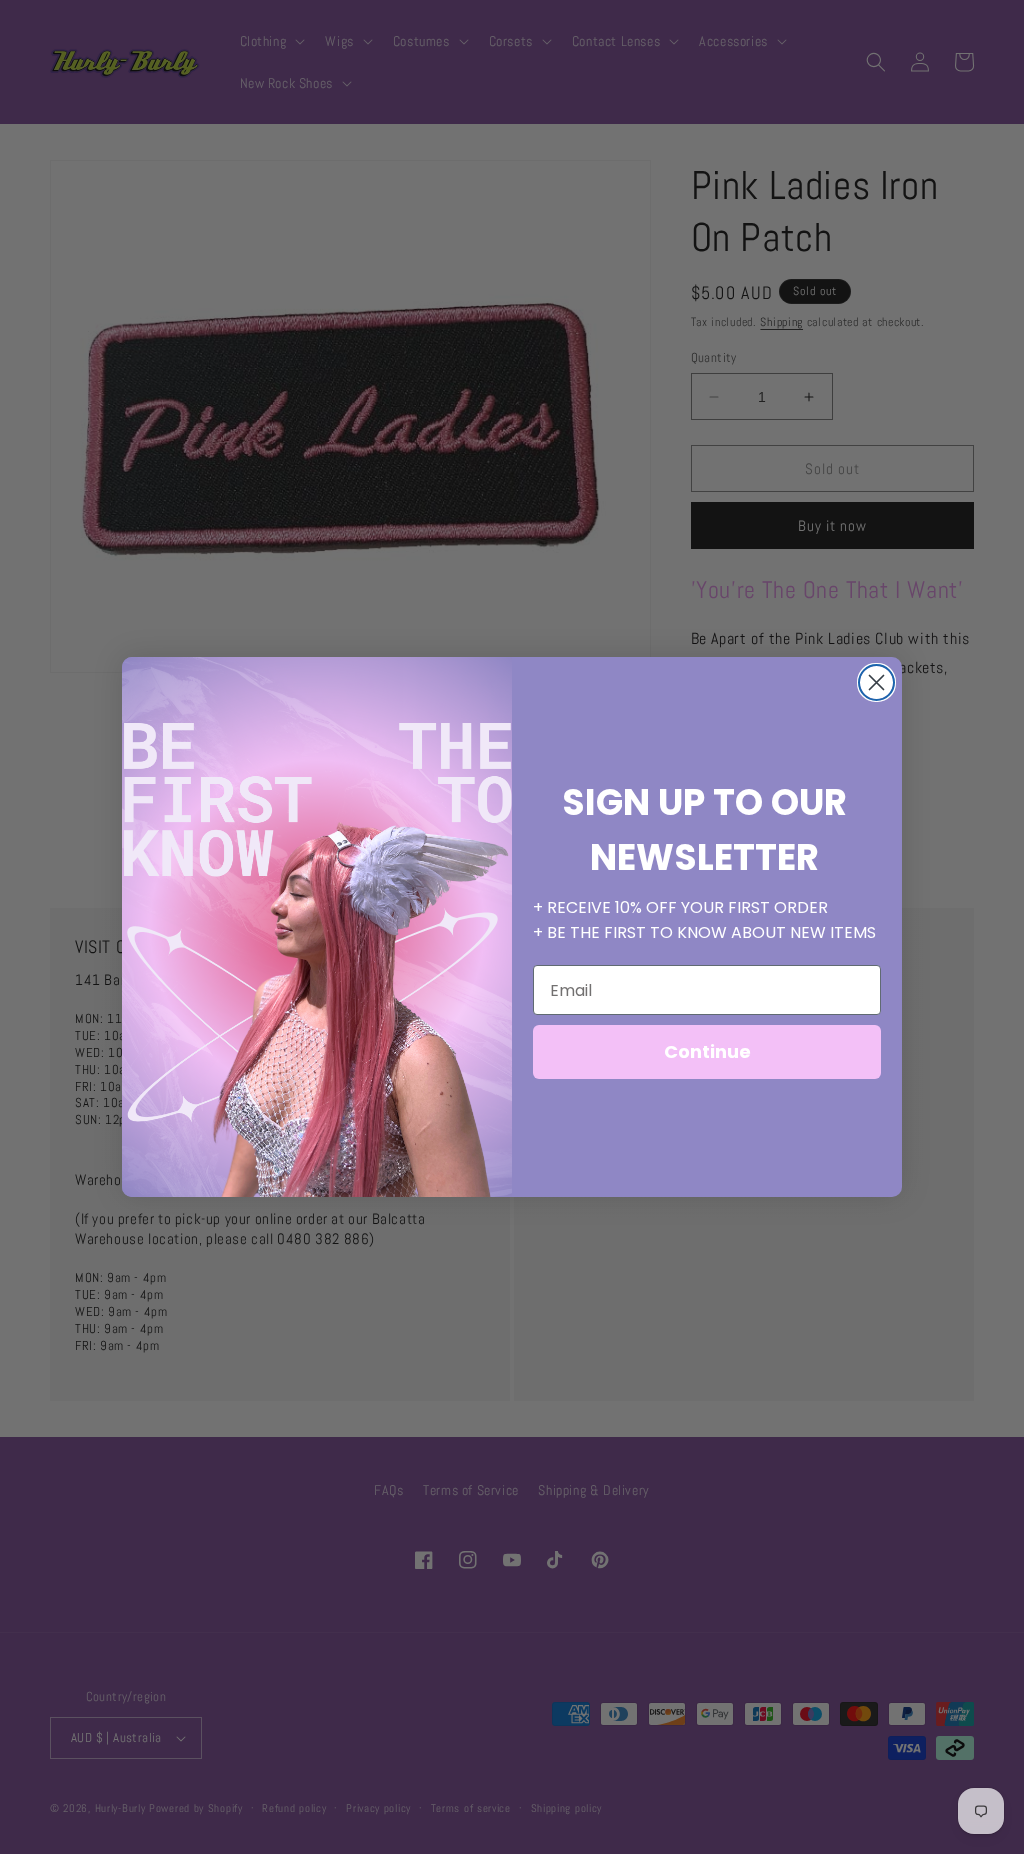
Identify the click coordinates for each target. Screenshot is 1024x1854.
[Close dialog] (876, 682)
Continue (707, 1051)
